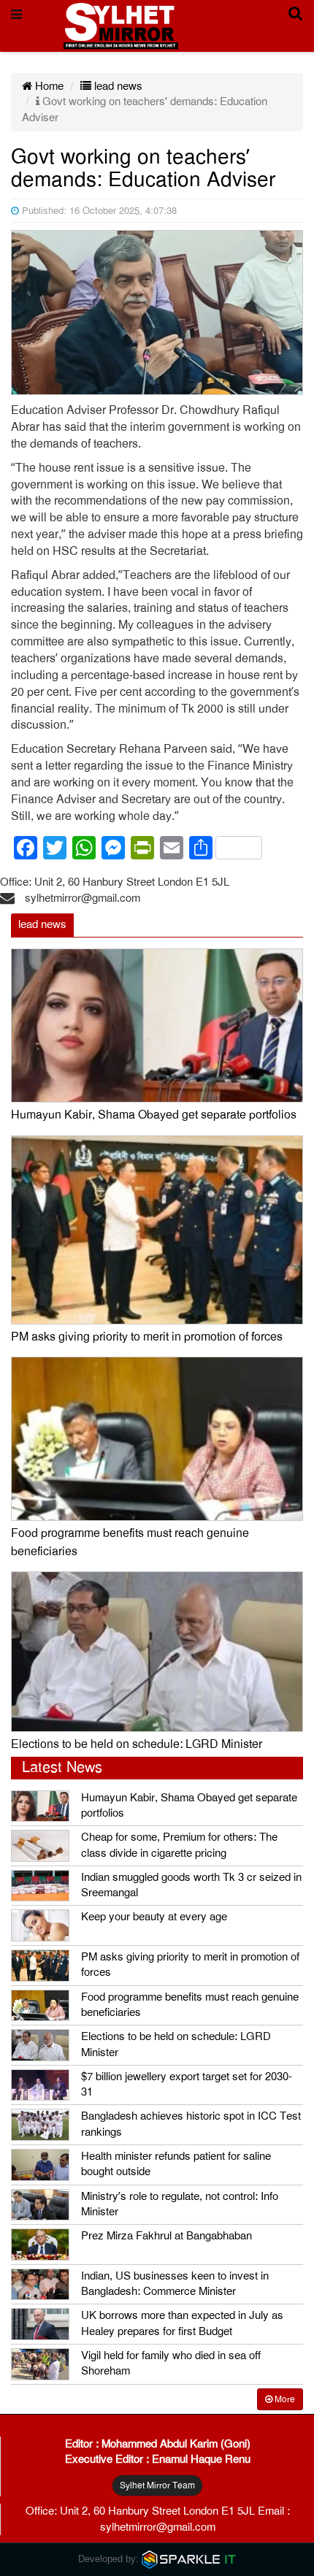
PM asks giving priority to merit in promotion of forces (147, 1337)
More (284, 2399)
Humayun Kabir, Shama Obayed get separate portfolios (154, 1115)
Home (48, 86)
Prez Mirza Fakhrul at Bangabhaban (166, 2236)
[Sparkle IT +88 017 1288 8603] (189, 2559)
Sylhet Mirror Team (157, 2485)
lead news (117, 86)
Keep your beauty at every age (154, 1917)
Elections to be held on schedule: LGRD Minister (137, 1744)
